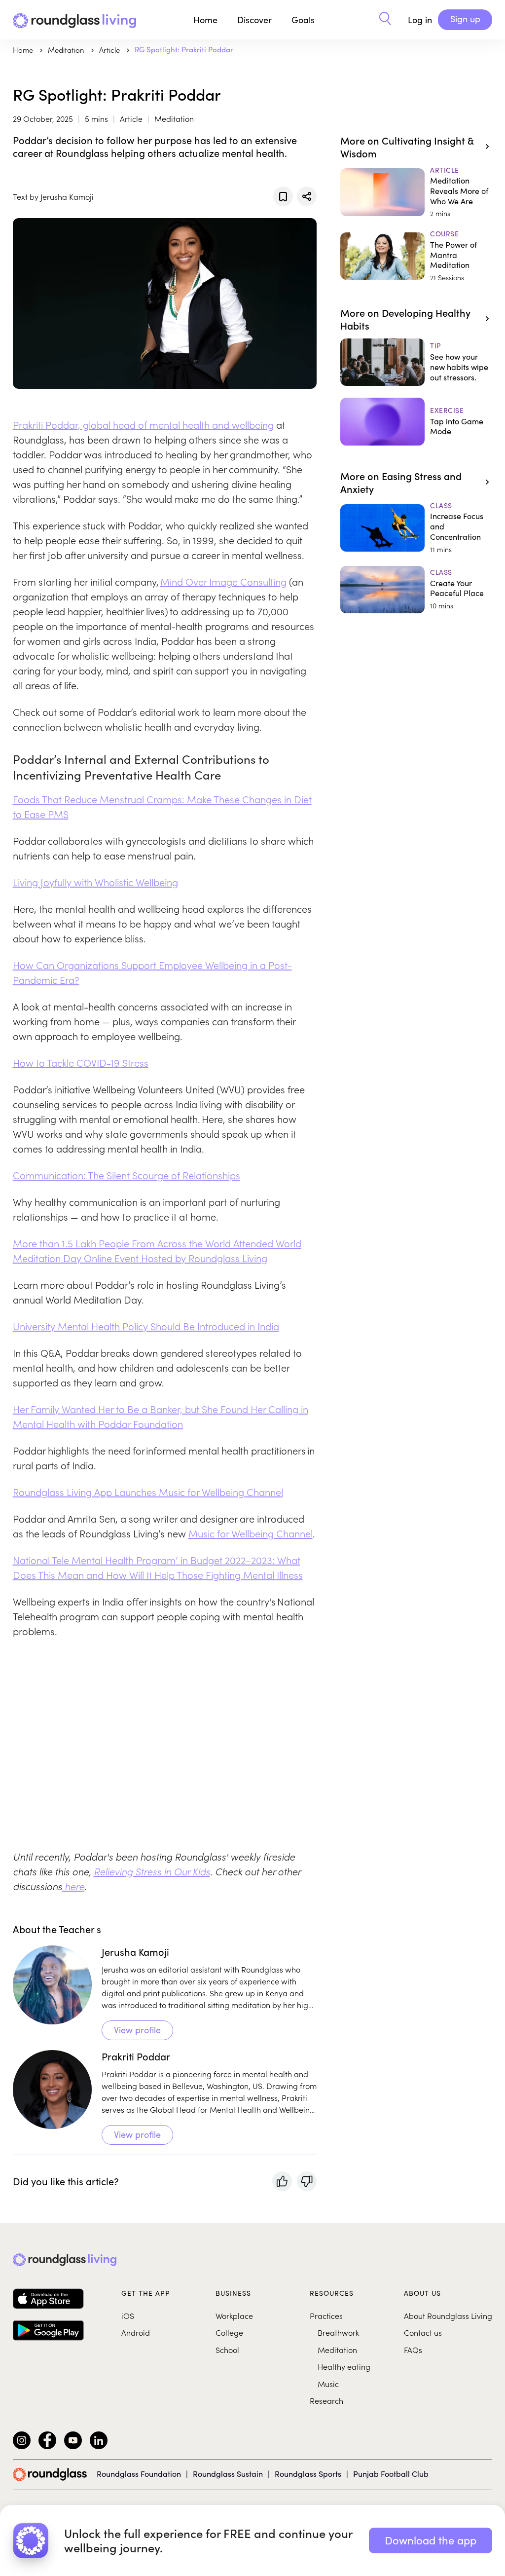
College (229, 2332)
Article (110, 50)
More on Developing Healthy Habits (405, 319)
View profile (137, 2030)
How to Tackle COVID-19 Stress (81, 1062)
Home (205, 20)
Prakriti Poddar (45, 424)
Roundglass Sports (308, 2474)
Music (328, 2384)
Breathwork (338, 2332)
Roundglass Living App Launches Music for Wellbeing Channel (148, 1492)
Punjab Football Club (391, 2474)
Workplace (234, 2315)
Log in (420, 20)
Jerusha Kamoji (135, 1952)
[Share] (307, 196)
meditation (67, 50)
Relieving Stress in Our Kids (152, 1871)
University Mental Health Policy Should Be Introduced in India (146, 1326)
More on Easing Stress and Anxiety (401, 482)
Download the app (431, 2540)
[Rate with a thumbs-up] (282, 2181)
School (227, 2350)
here (73, 1886)
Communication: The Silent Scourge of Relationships (126, 1175)
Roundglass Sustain (228, 2474)
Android (136, 2332)
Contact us (423, 2332)
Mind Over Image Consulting (223, 581)
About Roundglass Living (448, 2315)
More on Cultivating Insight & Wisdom (407, 147)
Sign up (465, 19)
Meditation (337, 2350)
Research (326, 2400)
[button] (385, 20)
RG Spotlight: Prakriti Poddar (184, 49)
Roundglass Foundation (139, 2474)
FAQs (413, 2350)
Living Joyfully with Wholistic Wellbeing (95, 882)
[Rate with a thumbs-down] (307, 2181)
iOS (128, 2315)
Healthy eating (344, 2366)
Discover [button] (254, 20)
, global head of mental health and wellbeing (176, 424)
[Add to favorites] (283, 196)
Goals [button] (303, 20)
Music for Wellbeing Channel (251, 1533)
